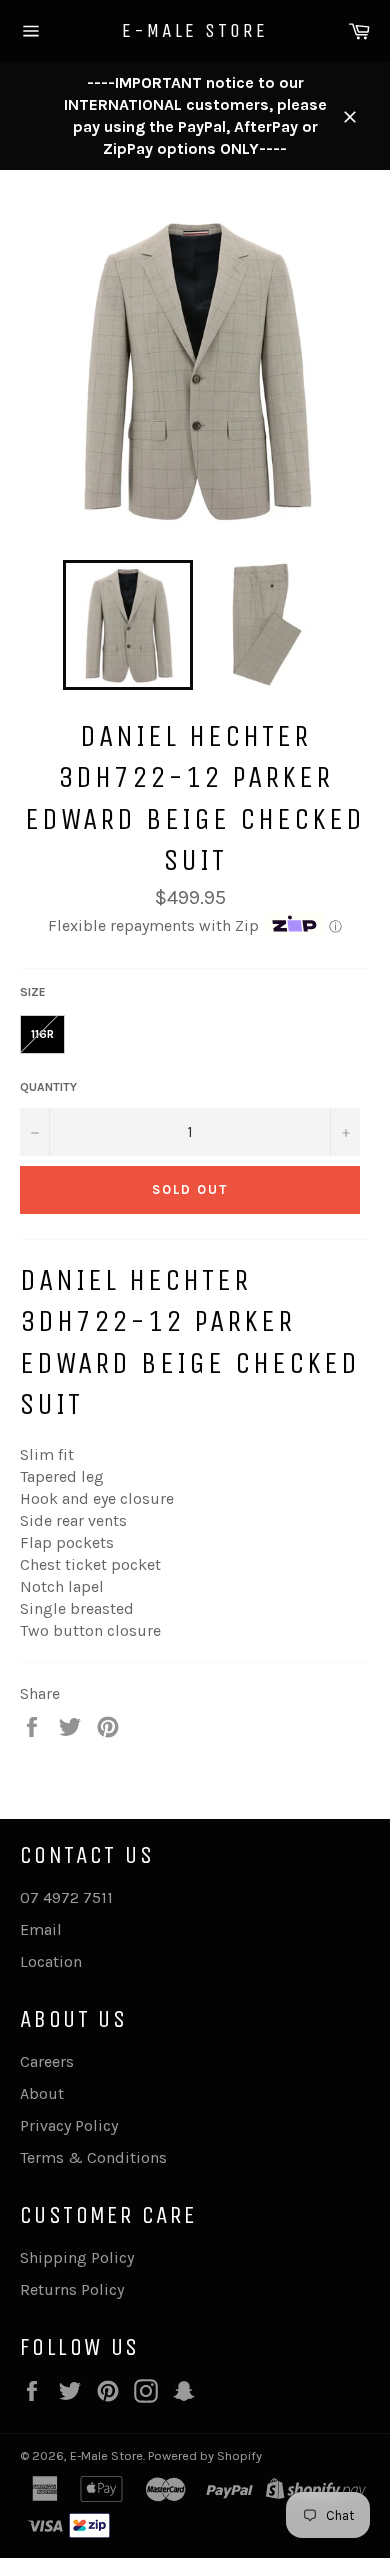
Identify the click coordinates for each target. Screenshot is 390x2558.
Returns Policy (72, 2289)
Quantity (48, 1087)
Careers (47, 2061)
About (42, 2093)
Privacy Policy (69, 2125)
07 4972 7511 (66, 1897)
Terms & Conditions (93, 2157)
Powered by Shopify (205, 2455)
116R (42, 1034)
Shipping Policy (77, 2257)
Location (51, 1961)
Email (41, 1929)
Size (33, 992)
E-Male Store (195, 30)
